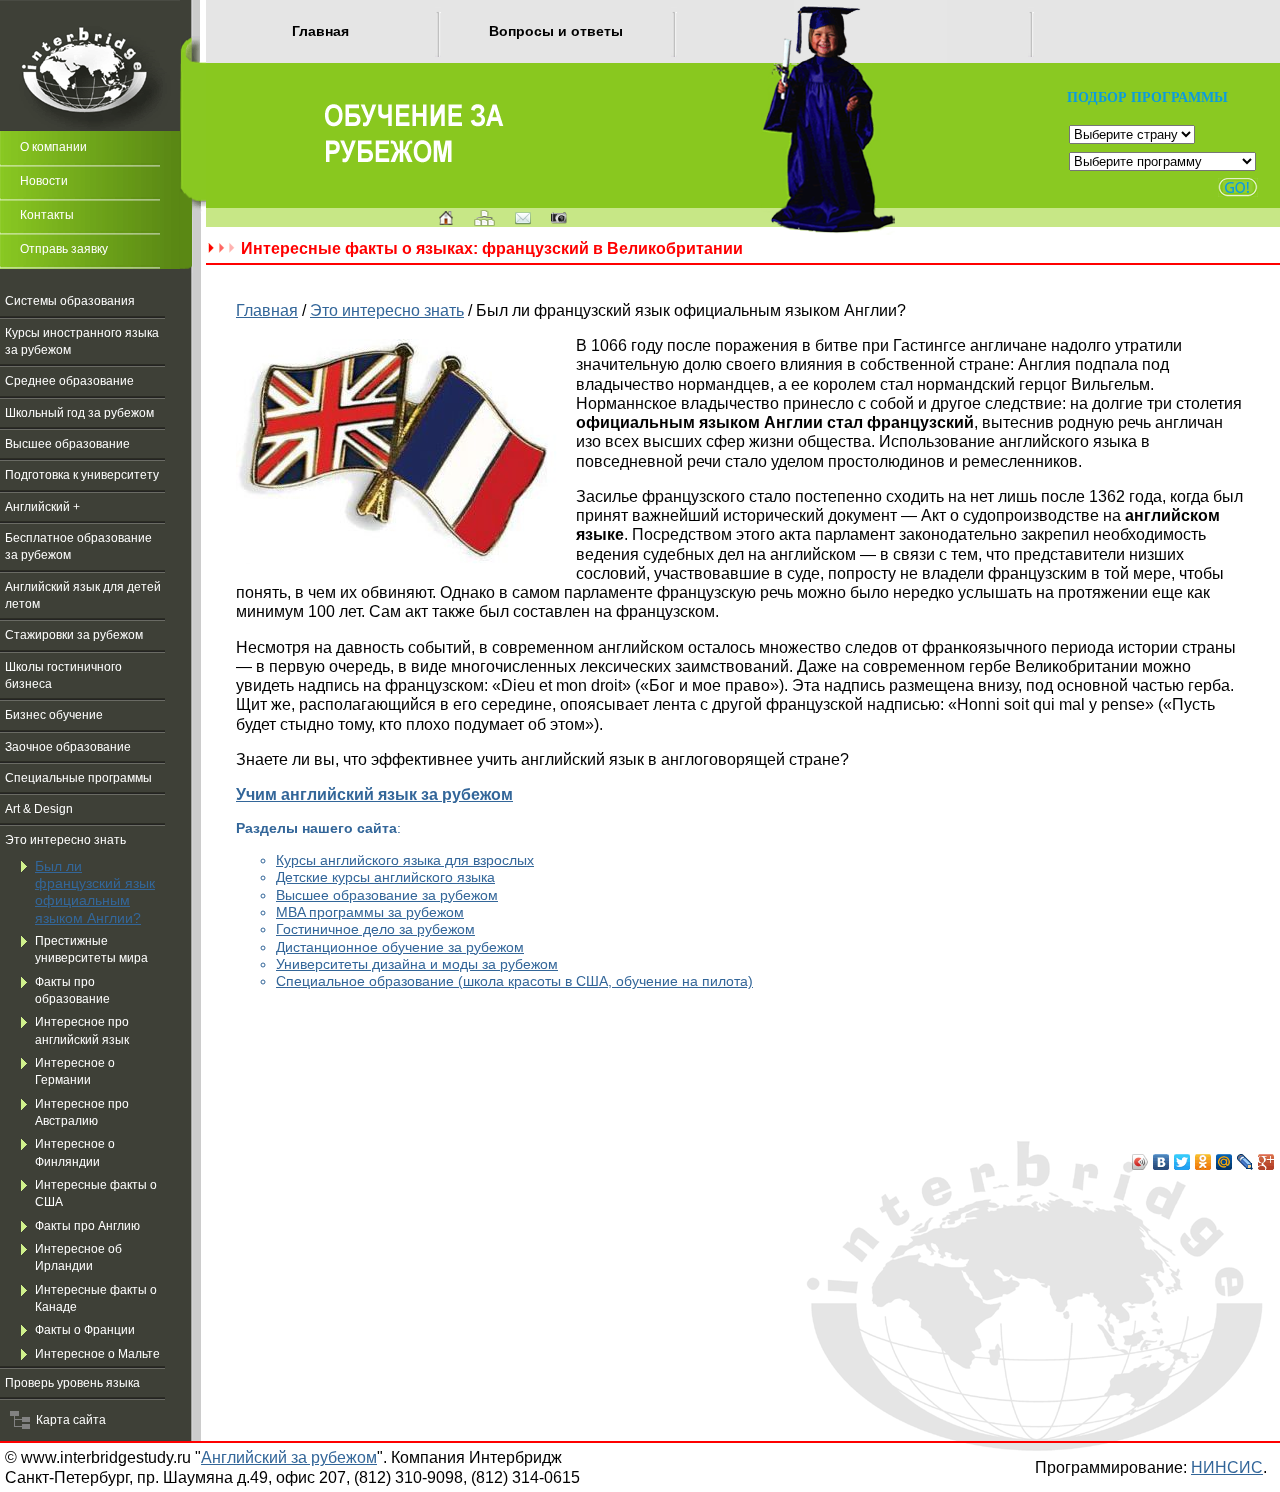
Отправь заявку (64, 249)
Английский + (42, 507)
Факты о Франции (85, 1330)
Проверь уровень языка (72, 1383)
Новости (44, 181)
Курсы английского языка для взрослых (405, 860)
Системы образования (70, 301)
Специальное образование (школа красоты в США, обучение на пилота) (514, 981)
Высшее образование (67, 444)
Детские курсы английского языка (385, 877)
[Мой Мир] (1224, 1162)
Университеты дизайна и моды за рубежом (417, 964)
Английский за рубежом (289, 1457)
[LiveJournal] (1245, 1162)
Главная (320, 31)
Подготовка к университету (82, 475)
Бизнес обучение (54, 715)
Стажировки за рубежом (74, 635)
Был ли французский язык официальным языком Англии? (95, 892)
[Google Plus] (1266, 1162)
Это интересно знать (65, 840)
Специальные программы (78, 778)
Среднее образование (69, 381)
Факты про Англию (87, 1226)
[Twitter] (1182, 1162)
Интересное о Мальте (97, 1354)
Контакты (47, 215)
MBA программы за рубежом (370, 912)
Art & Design (39, 809)
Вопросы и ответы (556, 31)
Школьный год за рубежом (79, 413)
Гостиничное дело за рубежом (375, 929)
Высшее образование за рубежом (387, 895)
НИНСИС (1227, 1467)
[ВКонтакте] (1161, 1162)
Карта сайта (68, 1420)
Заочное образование (68, 747)
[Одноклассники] (1203, 1162)
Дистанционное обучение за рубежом (400, 947)
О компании (53, 147)
